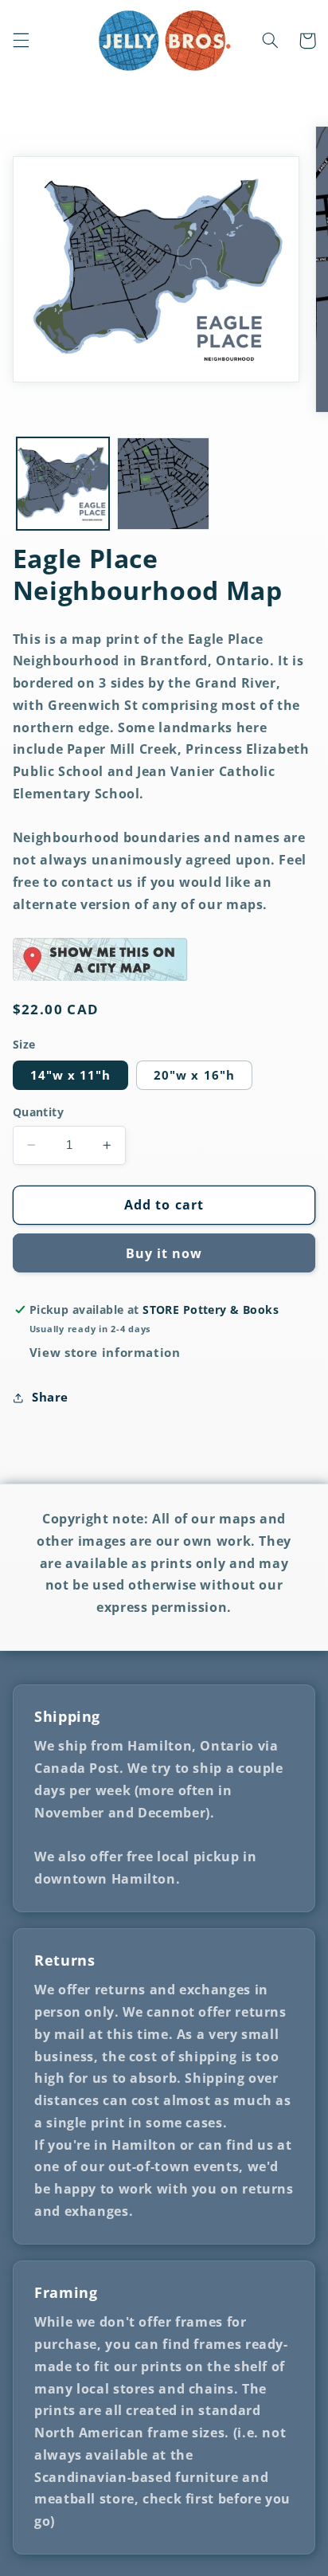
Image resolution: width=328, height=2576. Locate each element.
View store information (105, 1352)
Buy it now (164, 1253)
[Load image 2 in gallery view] (163, 484)
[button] (21, 41)
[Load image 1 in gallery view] (63, 484)
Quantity (38, 1112)
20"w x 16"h (194, 1075)
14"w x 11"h (71, 1075)
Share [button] (50, 1397)
